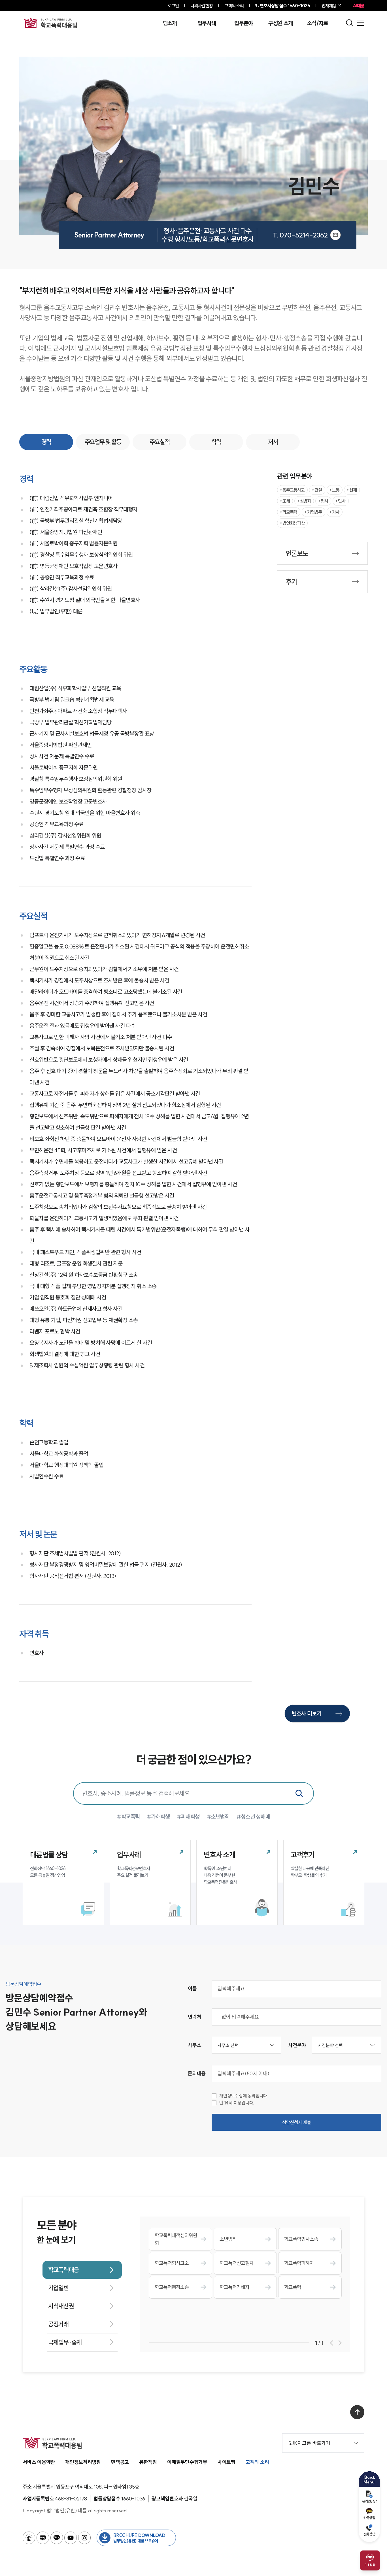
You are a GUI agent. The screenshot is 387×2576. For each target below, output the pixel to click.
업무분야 (244, 23)
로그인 (173, 6)
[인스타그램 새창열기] (84, 2538)
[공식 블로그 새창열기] (43, 2538)
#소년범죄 (218, 1816)
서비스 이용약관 (39, 2462)
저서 (273, 442)
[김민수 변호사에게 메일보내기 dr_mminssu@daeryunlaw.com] (335, 235)
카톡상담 (369, 2518)
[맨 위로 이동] (357, 2412)
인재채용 (329, 6)
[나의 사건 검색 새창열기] (29, 2538)
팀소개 (170, 23)
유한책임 (148, 2462)
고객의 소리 (234, 6)
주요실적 (160, 442)
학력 (216, 442)
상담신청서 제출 (297, 2122)
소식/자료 (318, 23)
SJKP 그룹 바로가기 (309, 2443)
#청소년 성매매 (253, 1816)
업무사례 (207, 23)
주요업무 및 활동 (103, 442)
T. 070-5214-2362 (300, 235)
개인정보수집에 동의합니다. (244, 2096)
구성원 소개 (280, 23)
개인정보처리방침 (83, 2462)
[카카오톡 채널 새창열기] (57, 2538)
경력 (46, 442)
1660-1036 (285, 6)
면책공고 (120, 2462)
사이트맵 (227, 2462)
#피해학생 (188, 1816)
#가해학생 (159, 1816)
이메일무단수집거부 (187, 2462)
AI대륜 (359, 6)
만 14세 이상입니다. (237, 2103)
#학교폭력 (128, 1816)
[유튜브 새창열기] (71, 2538)
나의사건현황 (202, 6)
